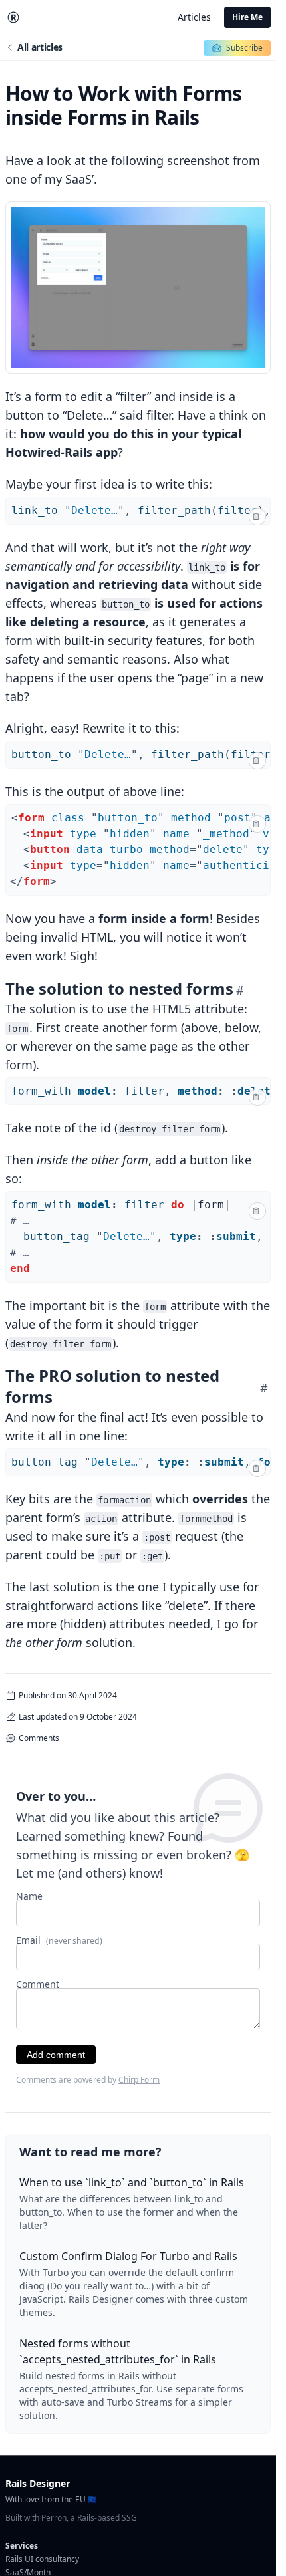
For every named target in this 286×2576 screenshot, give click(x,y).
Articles (194, 17)
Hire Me (247, 17)
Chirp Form (139, 2080)
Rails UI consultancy (42, 2559)
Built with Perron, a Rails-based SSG (71, 2518)
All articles (40, 47)
